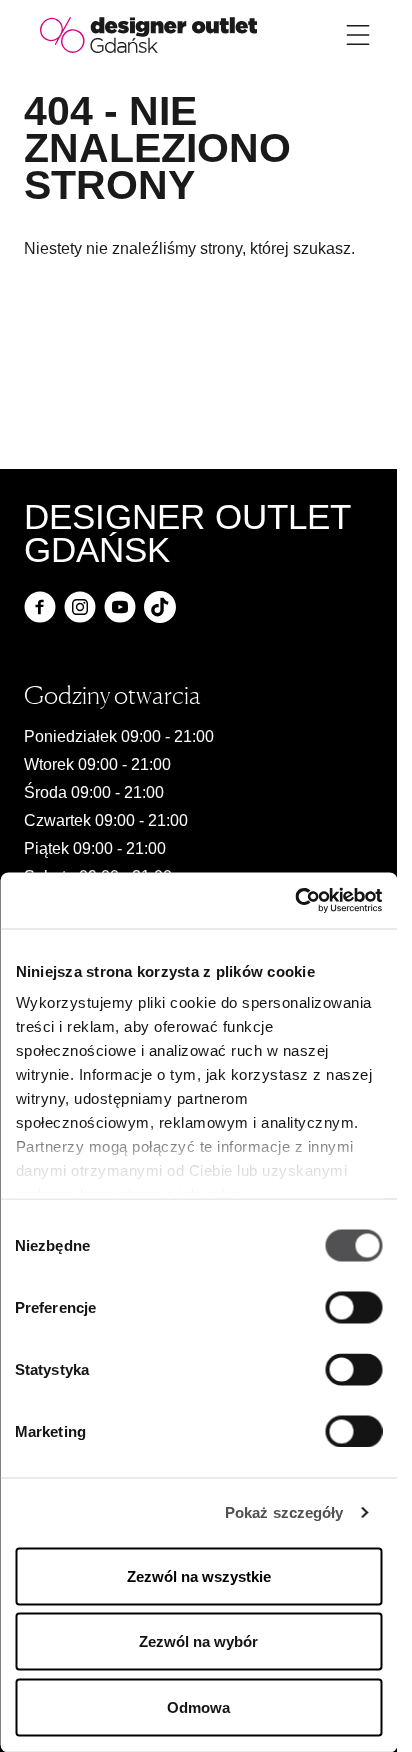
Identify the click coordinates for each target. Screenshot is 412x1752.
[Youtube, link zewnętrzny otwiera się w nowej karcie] (120, 607)
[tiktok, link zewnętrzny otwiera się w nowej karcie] (160, 607)
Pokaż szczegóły (284, 1512)
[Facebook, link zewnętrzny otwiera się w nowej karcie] (40, 607)
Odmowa (198, 1706)
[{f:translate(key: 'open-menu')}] (358, 35)
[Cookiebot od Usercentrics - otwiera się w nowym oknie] (294, 901)
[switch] (353, 1307)
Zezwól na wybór (198, 1641)
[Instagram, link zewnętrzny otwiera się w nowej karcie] (80, 607)
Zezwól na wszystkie (199, 1575)
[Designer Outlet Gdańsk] (148, 33)
